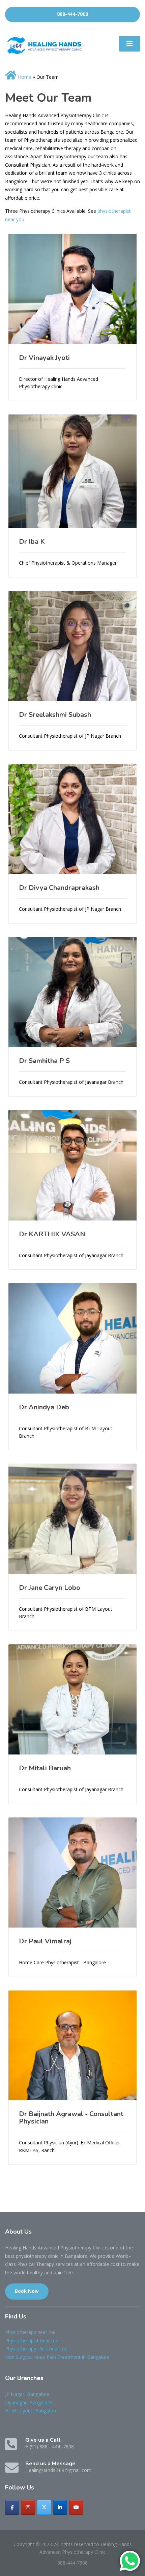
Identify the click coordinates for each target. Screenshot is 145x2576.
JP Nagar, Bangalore (27, 2394)
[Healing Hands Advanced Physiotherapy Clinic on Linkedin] (60, 2507)
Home (24, 77)
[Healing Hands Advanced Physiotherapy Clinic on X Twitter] (44, 2507)
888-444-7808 (72, 14)
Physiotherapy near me (30, 2332)
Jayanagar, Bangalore (28, 2402)
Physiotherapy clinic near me (36, 2349)
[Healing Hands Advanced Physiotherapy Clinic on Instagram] (28, 2507)
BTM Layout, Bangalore (31, 2411)
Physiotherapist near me (32, 2340)
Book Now (27, 2291)
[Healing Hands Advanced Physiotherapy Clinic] (46, 45)
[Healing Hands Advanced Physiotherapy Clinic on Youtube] (76, 2507)
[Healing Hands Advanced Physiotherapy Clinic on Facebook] (12, 2507)
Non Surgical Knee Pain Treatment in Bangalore (57, 2357)
